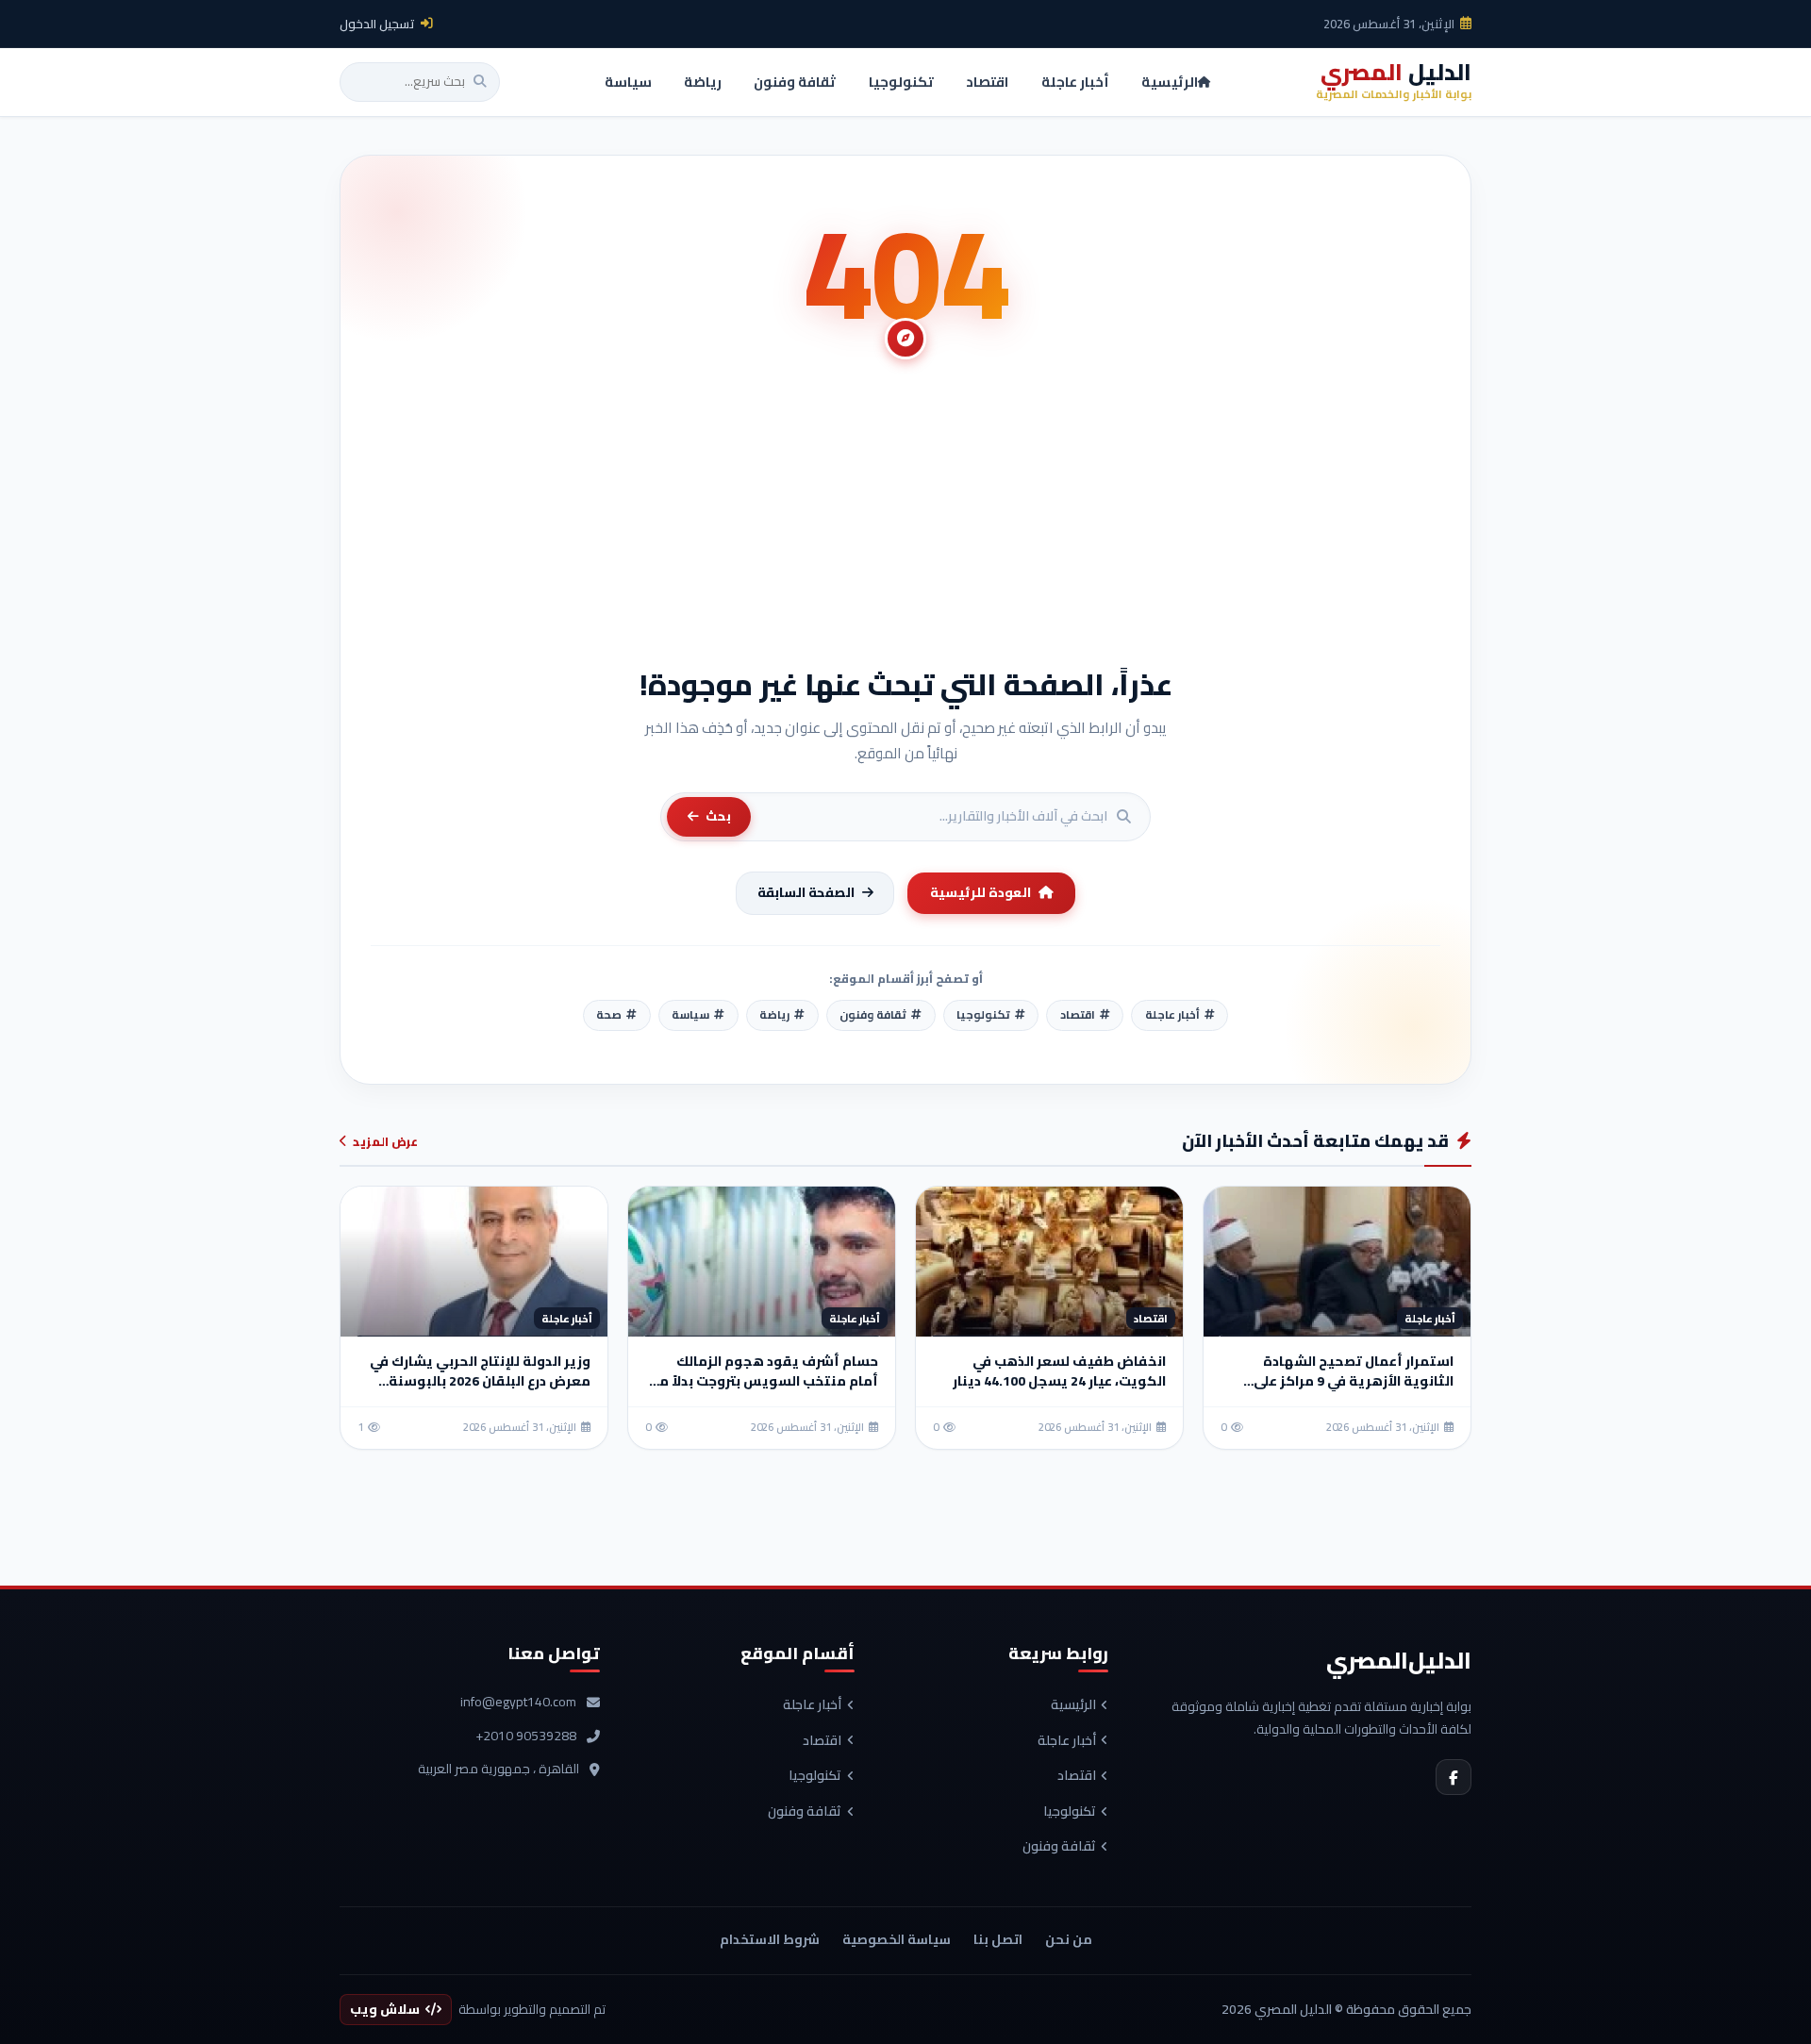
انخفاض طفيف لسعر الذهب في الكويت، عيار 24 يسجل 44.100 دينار (1059, 1371)
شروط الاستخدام (770, 1939)
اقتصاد (1077, 1776)
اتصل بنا (998, 1939)
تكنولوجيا (1070, 1812)
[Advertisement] (905, 523)
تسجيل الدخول (377, 24)
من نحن (1069, 1939)
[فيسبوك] (1454, 1777)
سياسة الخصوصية (897, 1939)
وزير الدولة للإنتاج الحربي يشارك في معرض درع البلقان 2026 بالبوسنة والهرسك (480, 1381)
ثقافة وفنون (1059, 1847)
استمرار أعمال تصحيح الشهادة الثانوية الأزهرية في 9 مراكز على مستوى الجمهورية (1354, 1381)
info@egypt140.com (518, 1703)
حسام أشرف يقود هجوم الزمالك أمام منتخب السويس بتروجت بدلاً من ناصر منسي (764, 1381)
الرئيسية (1073, 1705)
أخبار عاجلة (1067, 1741)
